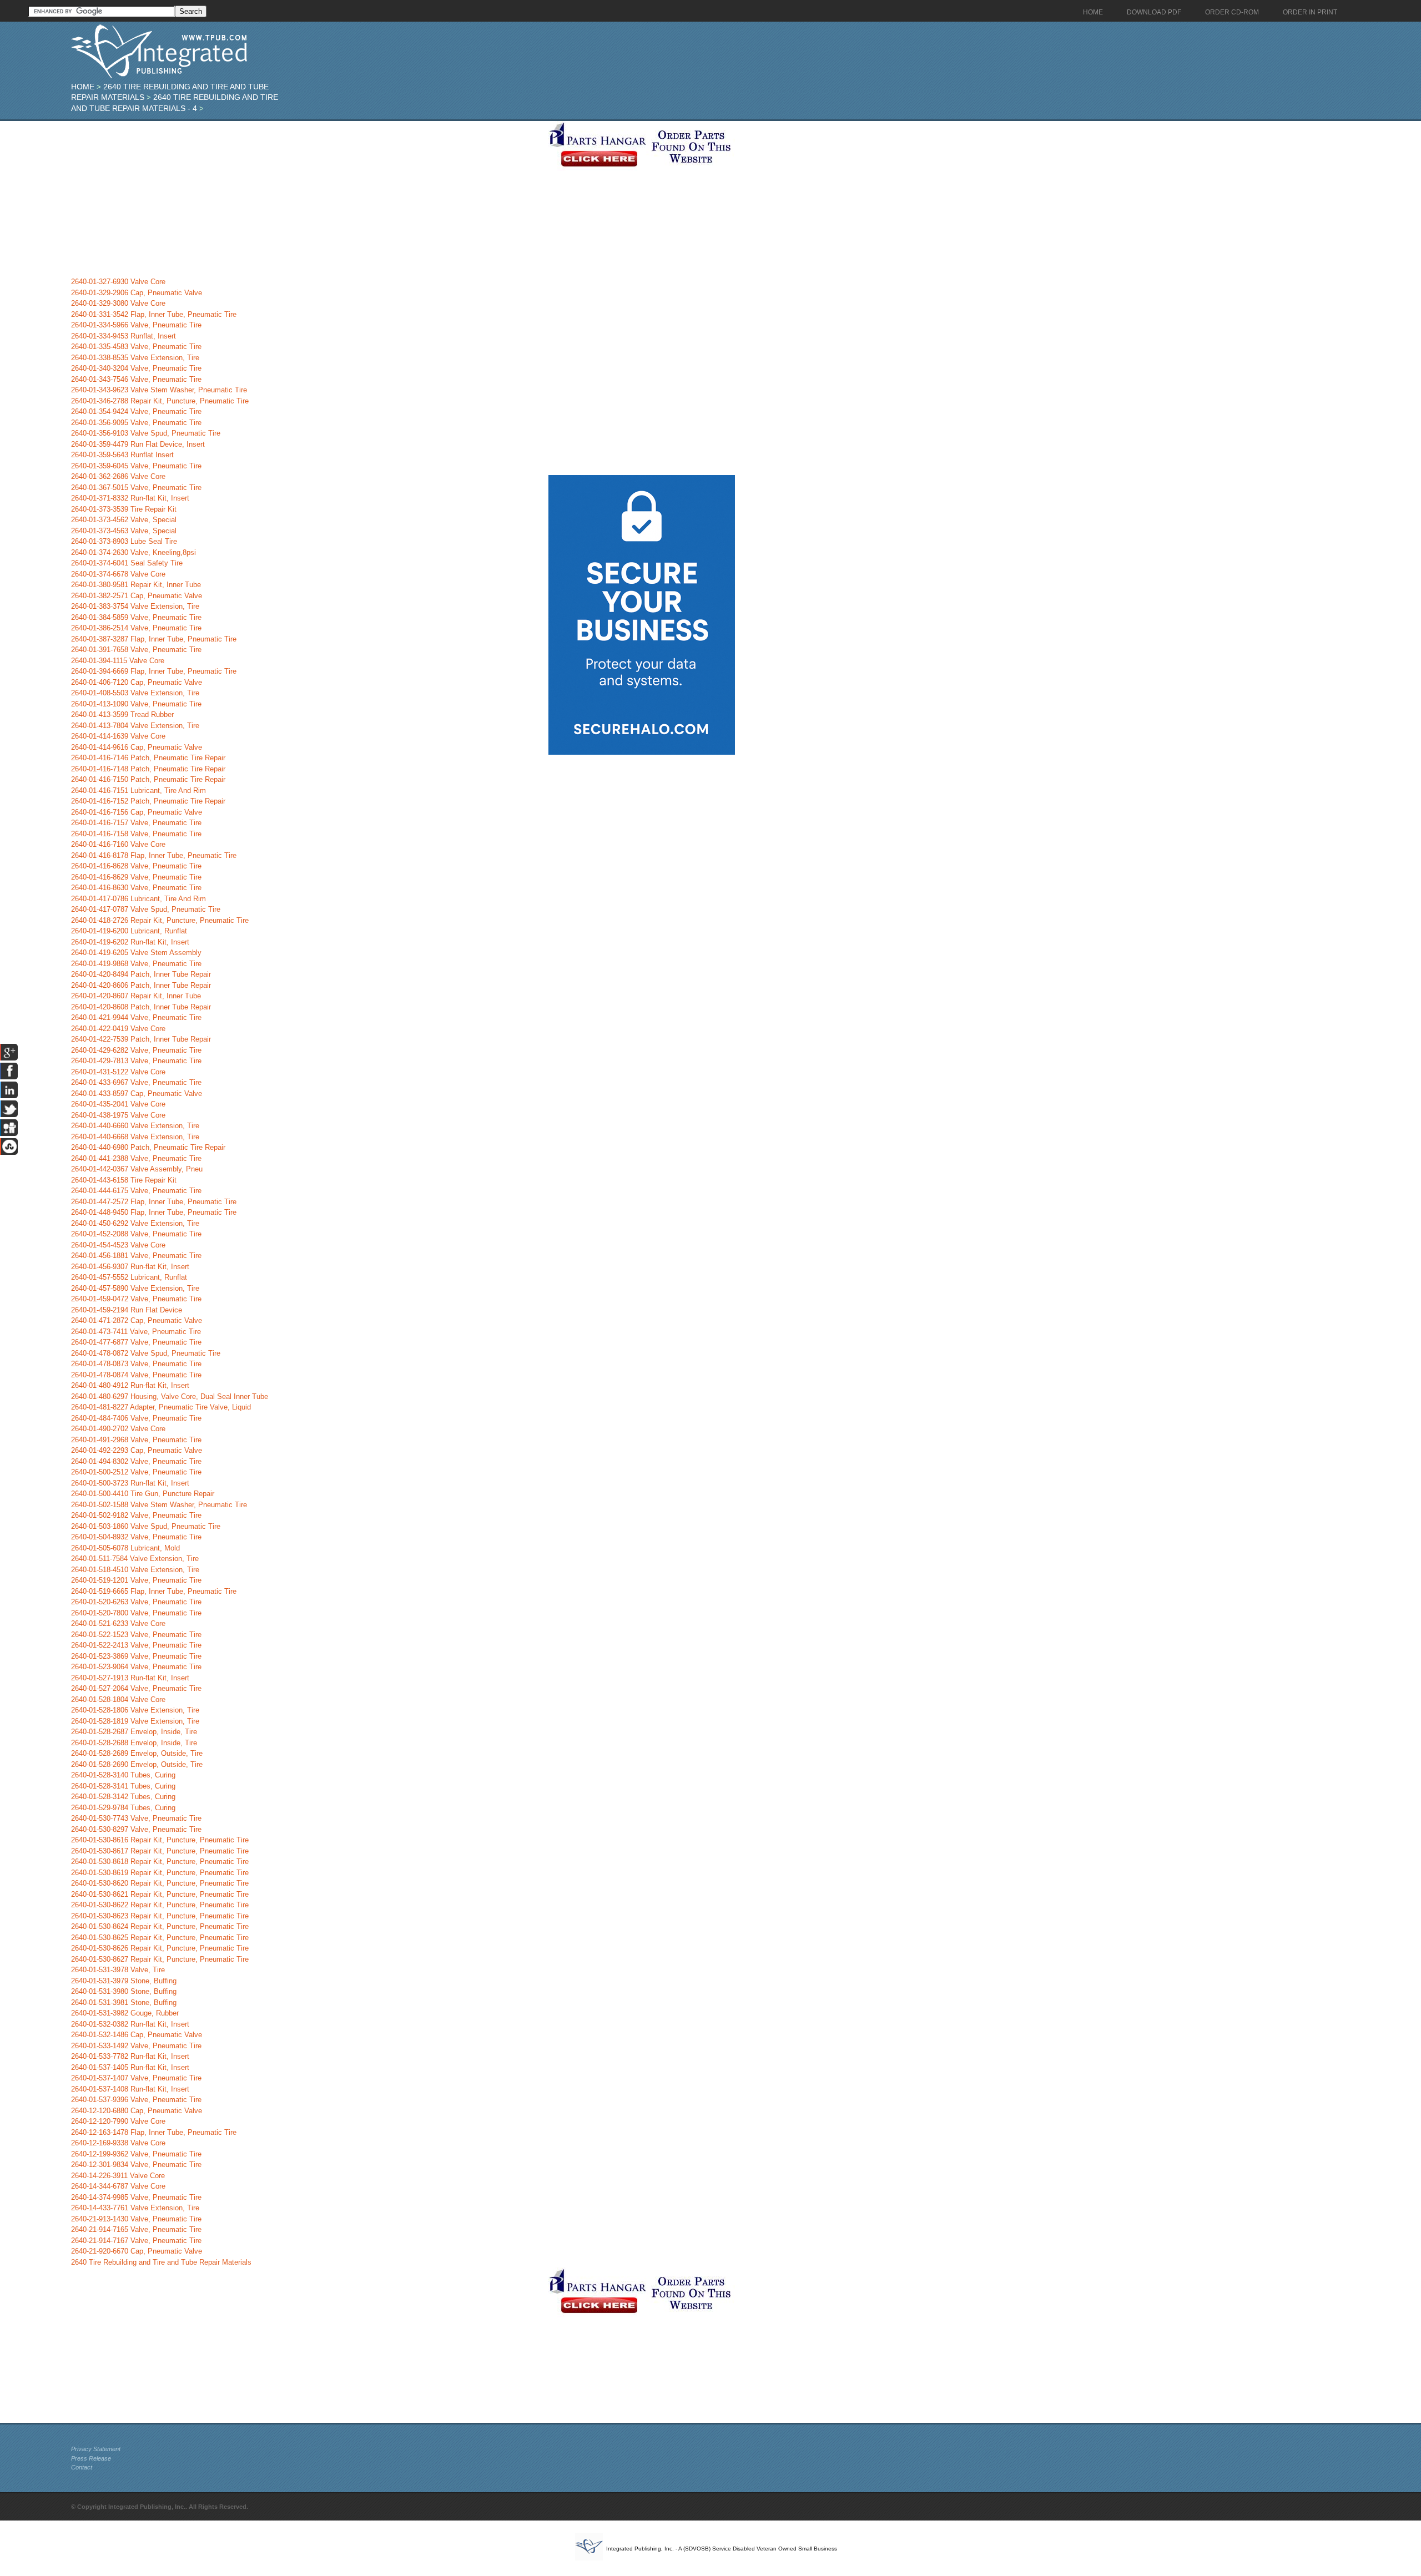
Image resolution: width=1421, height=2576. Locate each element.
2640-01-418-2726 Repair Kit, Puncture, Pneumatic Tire (160, 920)
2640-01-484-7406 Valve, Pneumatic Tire (136, 1418)
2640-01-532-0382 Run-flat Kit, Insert (130, 2024)
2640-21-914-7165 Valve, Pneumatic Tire (136, 2229)
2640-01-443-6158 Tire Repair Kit (124, 1180)
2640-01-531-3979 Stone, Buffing (124, 1981)
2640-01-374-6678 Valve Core (118, 574)
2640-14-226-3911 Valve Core (118, 2176)
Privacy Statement (96, 2449)
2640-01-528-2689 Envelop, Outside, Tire (137, 1753)
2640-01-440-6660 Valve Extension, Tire (135, 1126)
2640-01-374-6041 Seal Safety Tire (127, 563)
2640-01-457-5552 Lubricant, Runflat (129, 1277)
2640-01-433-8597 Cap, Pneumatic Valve (137, 1093)
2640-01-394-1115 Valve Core (118, 661)
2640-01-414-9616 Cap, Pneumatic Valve (137, 747)
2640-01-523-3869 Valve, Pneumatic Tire (136, 1656)
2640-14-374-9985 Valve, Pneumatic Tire (136, 2197)
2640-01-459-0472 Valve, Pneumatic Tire (136, 1299)
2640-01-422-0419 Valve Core (118, 1029)
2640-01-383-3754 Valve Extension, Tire (135, 606)
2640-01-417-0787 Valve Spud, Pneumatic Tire (146, 909)
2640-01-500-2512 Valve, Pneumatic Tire (136, 1472)
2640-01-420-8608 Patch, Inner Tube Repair (141, 1007)
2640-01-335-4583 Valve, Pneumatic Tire (136, 347)
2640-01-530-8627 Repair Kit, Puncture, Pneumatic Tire (160, 1959)
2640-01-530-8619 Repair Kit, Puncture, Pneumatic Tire (160, 1873)
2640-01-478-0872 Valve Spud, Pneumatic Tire (146, 1353)
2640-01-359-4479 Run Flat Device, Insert (138, 444)
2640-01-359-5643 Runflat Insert (122, 455)
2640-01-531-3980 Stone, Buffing (124, 1991)
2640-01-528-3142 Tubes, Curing (123, 1797)
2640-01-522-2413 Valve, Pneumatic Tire (136, 1645)
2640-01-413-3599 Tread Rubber (122, 714)
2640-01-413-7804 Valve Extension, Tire (135, 726)
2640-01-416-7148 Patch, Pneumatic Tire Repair (148, 769)
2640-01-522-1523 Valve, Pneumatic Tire (136, 1635)
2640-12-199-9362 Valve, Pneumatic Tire (136, 2154)
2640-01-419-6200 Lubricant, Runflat (129, 931)
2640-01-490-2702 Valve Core (118, 1429)
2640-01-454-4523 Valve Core (118, 1245)
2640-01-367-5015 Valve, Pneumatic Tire (136, 488)
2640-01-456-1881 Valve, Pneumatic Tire (136, 1256)
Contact (82, 2467)
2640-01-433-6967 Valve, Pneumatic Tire (136, 1082)
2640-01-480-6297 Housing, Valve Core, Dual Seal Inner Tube (170, 1396)
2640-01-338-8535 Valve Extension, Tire (135, 358)
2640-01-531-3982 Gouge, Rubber (125, 2013)
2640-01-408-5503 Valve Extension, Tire (135, 693)
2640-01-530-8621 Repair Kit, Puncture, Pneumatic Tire (160, 1894)
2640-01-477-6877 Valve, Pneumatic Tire (136, 1342)
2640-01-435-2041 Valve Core (118, 1104)
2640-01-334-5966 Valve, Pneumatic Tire (136, 325)
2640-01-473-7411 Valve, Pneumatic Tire (136, 1332)
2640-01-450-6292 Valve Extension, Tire (135, 1223)
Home (83, 87)
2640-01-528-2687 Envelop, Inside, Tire (134, 1732)
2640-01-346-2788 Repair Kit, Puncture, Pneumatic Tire (160, 401)
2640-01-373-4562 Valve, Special (124, 520)
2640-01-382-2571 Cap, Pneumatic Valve (137, 596)
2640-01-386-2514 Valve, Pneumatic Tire (136, 628)
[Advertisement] (307, 199)
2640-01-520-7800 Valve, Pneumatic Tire (136, 1613)
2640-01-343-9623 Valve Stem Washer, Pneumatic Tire (159, 390)
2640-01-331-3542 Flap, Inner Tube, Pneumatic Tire (154, 314)
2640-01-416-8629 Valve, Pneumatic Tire (136, 877)
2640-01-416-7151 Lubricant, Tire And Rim (138, 791)
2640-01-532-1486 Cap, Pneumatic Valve (137, 2035)
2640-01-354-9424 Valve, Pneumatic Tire (136, 411)
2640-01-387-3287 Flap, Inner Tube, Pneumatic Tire (154, 639)
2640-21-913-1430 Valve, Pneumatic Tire (136, 2219)
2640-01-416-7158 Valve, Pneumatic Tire (136, 834)
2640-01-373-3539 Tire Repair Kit (124, 509)
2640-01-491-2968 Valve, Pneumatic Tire (136, 1440)
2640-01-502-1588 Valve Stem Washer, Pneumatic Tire (159, 1505)
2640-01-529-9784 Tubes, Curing (123, 1808)
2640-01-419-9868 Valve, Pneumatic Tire (136, 964)
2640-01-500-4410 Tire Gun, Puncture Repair (143, 1494)
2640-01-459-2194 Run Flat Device (127, 1310)
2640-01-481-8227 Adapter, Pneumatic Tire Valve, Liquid (161, 1407)
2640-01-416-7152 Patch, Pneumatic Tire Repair (148, 801)
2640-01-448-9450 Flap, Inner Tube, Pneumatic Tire (154, 1212)
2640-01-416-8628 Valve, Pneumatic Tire (136, 866)
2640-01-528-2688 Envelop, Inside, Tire (134, 1743)
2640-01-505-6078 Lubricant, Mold (125, 1548)
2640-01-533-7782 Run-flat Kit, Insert (130, 2056)
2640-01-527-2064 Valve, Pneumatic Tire (136, 1688)
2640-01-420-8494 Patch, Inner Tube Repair (141, 974)
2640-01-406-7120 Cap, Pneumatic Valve (137, 682)
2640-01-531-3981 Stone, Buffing (124, 2002)
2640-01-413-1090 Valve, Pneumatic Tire (136, 704)
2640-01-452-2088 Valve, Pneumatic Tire (136, 1234)
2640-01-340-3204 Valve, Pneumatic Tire (136, 368)
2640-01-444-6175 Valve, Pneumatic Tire (136, 1191)
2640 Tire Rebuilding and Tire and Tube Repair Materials (161, 2262)
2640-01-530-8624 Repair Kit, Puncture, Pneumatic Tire (160, 1926)
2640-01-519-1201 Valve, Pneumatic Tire (136, 1580)
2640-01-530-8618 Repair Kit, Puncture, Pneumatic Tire (160, 1862)
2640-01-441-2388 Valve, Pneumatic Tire (136, 1158)
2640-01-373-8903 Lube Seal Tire (124, 541)
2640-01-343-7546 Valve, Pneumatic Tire (136, 379)
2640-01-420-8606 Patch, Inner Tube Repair (141, 985)
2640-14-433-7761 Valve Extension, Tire (135, 2208)
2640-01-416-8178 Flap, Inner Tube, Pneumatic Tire (154, 855)
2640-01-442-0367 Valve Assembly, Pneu (137, 1169)
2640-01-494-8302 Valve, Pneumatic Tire (136, 1461)
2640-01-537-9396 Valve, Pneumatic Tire (136, 2100)
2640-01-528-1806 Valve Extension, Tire (135, 1710)
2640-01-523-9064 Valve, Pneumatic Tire (136, 1667)
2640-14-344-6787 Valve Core (118, 2186)
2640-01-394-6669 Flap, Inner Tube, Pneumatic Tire (154, 671)
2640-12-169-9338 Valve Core (118, 2143)
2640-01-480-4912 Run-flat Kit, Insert (130, 1385)
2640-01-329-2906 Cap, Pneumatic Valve (137, 293)
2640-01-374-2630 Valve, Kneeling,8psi (133, 552)
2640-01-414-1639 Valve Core (118, 736)
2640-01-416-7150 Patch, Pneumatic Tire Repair (148, 779)
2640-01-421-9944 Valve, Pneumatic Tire (136, 1017)
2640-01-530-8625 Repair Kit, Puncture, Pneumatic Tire (160, 1938)
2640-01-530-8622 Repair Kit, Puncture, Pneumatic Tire (160, 1905)
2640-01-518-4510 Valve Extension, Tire (135, 1570)
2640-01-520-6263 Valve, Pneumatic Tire (136, 1602)
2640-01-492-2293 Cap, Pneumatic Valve (137, 1450)
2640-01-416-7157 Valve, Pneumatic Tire (136, 823)
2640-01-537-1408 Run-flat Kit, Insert (130, 2089)
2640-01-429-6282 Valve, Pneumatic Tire (136, 1050)
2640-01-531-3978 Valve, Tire (118, 1970)
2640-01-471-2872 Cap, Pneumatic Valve (137, 1320)
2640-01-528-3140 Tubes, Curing (123, 1775)
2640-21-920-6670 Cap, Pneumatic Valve (137, 2251)
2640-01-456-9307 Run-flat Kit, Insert (130, 1267)
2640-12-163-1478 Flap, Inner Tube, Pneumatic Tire (154, 2132)
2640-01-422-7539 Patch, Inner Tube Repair (141, 1039)
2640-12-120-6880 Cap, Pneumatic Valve (137, 2111)
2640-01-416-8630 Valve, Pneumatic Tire (136, 888)
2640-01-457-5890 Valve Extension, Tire (135, 1288)
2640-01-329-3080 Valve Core (118, 303)
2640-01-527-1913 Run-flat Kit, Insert (130, 1678)
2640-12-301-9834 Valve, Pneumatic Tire (136, 2165)
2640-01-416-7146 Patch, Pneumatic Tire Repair (148, 758)
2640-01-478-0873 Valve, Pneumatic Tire (136, 1364)
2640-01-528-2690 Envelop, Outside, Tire (137, 1764)
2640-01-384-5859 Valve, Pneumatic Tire (136, 617)
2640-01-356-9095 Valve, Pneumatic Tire (136, 423)
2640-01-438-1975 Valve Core (118, 1115)
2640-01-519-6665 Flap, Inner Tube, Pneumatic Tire (154, 1591)
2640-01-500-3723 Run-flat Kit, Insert (130, 1483)
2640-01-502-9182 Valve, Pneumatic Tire (136, 1515)
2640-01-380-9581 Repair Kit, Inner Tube (136, 585)
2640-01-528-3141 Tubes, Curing (123, 1786)
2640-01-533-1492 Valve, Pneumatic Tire (136, 2046)
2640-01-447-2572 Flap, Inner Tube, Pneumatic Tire (154, 1202)
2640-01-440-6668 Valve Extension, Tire (135, 1137)
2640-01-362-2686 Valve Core (118, 476)
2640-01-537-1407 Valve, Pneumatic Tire (136, 2078)
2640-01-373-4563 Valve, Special (124, 531)
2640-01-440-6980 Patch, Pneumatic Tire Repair (148, 1147)
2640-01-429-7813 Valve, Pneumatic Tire (136, 1061)
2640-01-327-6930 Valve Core (118, 282)
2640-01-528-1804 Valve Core (118, 1699)
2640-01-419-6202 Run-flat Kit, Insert (130, 942)
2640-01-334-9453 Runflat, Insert (124, 336)
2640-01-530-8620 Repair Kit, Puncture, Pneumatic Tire (160, 1883)
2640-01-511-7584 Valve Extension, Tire (135, 1559)
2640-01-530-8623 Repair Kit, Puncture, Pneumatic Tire (160, 1916)
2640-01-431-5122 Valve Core (118, 1072)
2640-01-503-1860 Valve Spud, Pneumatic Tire (146, 1526)
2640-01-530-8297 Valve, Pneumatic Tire (136, 1829)
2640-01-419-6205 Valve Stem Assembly (136, 953)
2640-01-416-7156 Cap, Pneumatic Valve (137, 812)
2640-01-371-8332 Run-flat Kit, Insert (130, 498)
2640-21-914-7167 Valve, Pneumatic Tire (136, 2241)
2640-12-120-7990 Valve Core (118, 2121)
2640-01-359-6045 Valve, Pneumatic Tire (136, 466)
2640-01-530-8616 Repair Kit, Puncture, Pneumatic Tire (160, 1840)
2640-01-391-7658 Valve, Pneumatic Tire (136, 650)
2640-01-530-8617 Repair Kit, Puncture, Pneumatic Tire (160, 1851)
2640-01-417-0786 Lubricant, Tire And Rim (138, 899)
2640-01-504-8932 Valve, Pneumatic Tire (136, 1537)
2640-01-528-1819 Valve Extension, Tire (135, 1721)
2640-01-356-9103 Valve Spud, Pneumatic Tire (146, 433)
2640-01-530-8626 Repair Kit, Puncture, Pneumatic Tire (160, 1948)
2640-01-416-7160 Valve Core (118, 844)
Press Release (91, 2458)
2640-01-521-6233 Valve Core (118, 1623)
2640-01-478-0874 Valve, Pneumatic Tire (136, 1375)
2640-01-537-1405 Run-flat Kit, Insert (130, 2067)
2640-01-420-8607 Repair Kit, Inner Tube (136, 996)
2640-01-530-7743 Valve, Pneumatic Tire (136, 1818)
